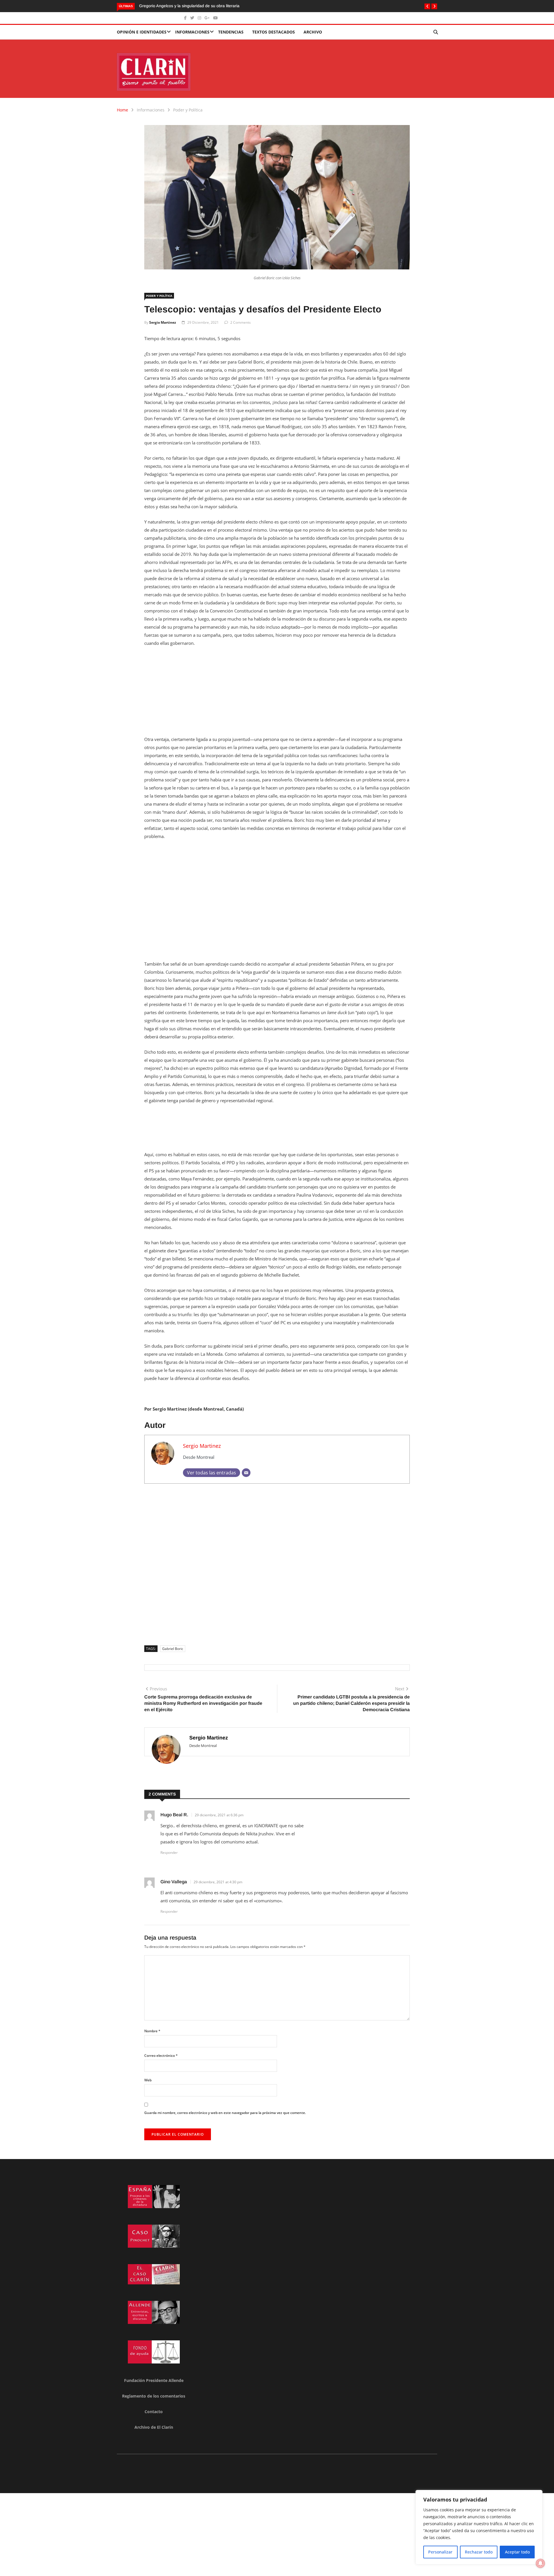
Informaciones (192, 32)
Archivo (313, 32)
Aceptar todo (517, 2552)
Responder (169, 1853)
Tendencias (231, 32)
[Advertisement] (277, 695)
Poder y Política (188, 110)
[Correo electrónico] (246, 1473)
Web (148, 2080)
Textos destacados (274, 32)
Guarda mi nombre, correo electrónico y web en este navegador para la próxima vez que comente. (225, 2113)
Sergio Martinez (163, 322)
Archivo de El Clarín (154, 2427)
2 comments (240, 322)
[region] (479, 2527)
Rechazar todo (479, 2552)
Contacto (154, 2412)
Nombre (152, 2031)
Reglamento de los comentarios (154, 2396)
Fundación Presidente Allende (154, 2380)
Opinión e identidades (142, 32)
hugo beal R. (174, 1815)
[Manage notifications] (540, 2563)
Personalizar (440, 2552)
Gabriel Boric (173, 1649)
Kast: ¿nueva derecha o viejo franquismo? (178, 6)
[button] (427, 6)
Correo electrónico (161, 2056)
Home (122, 110)
